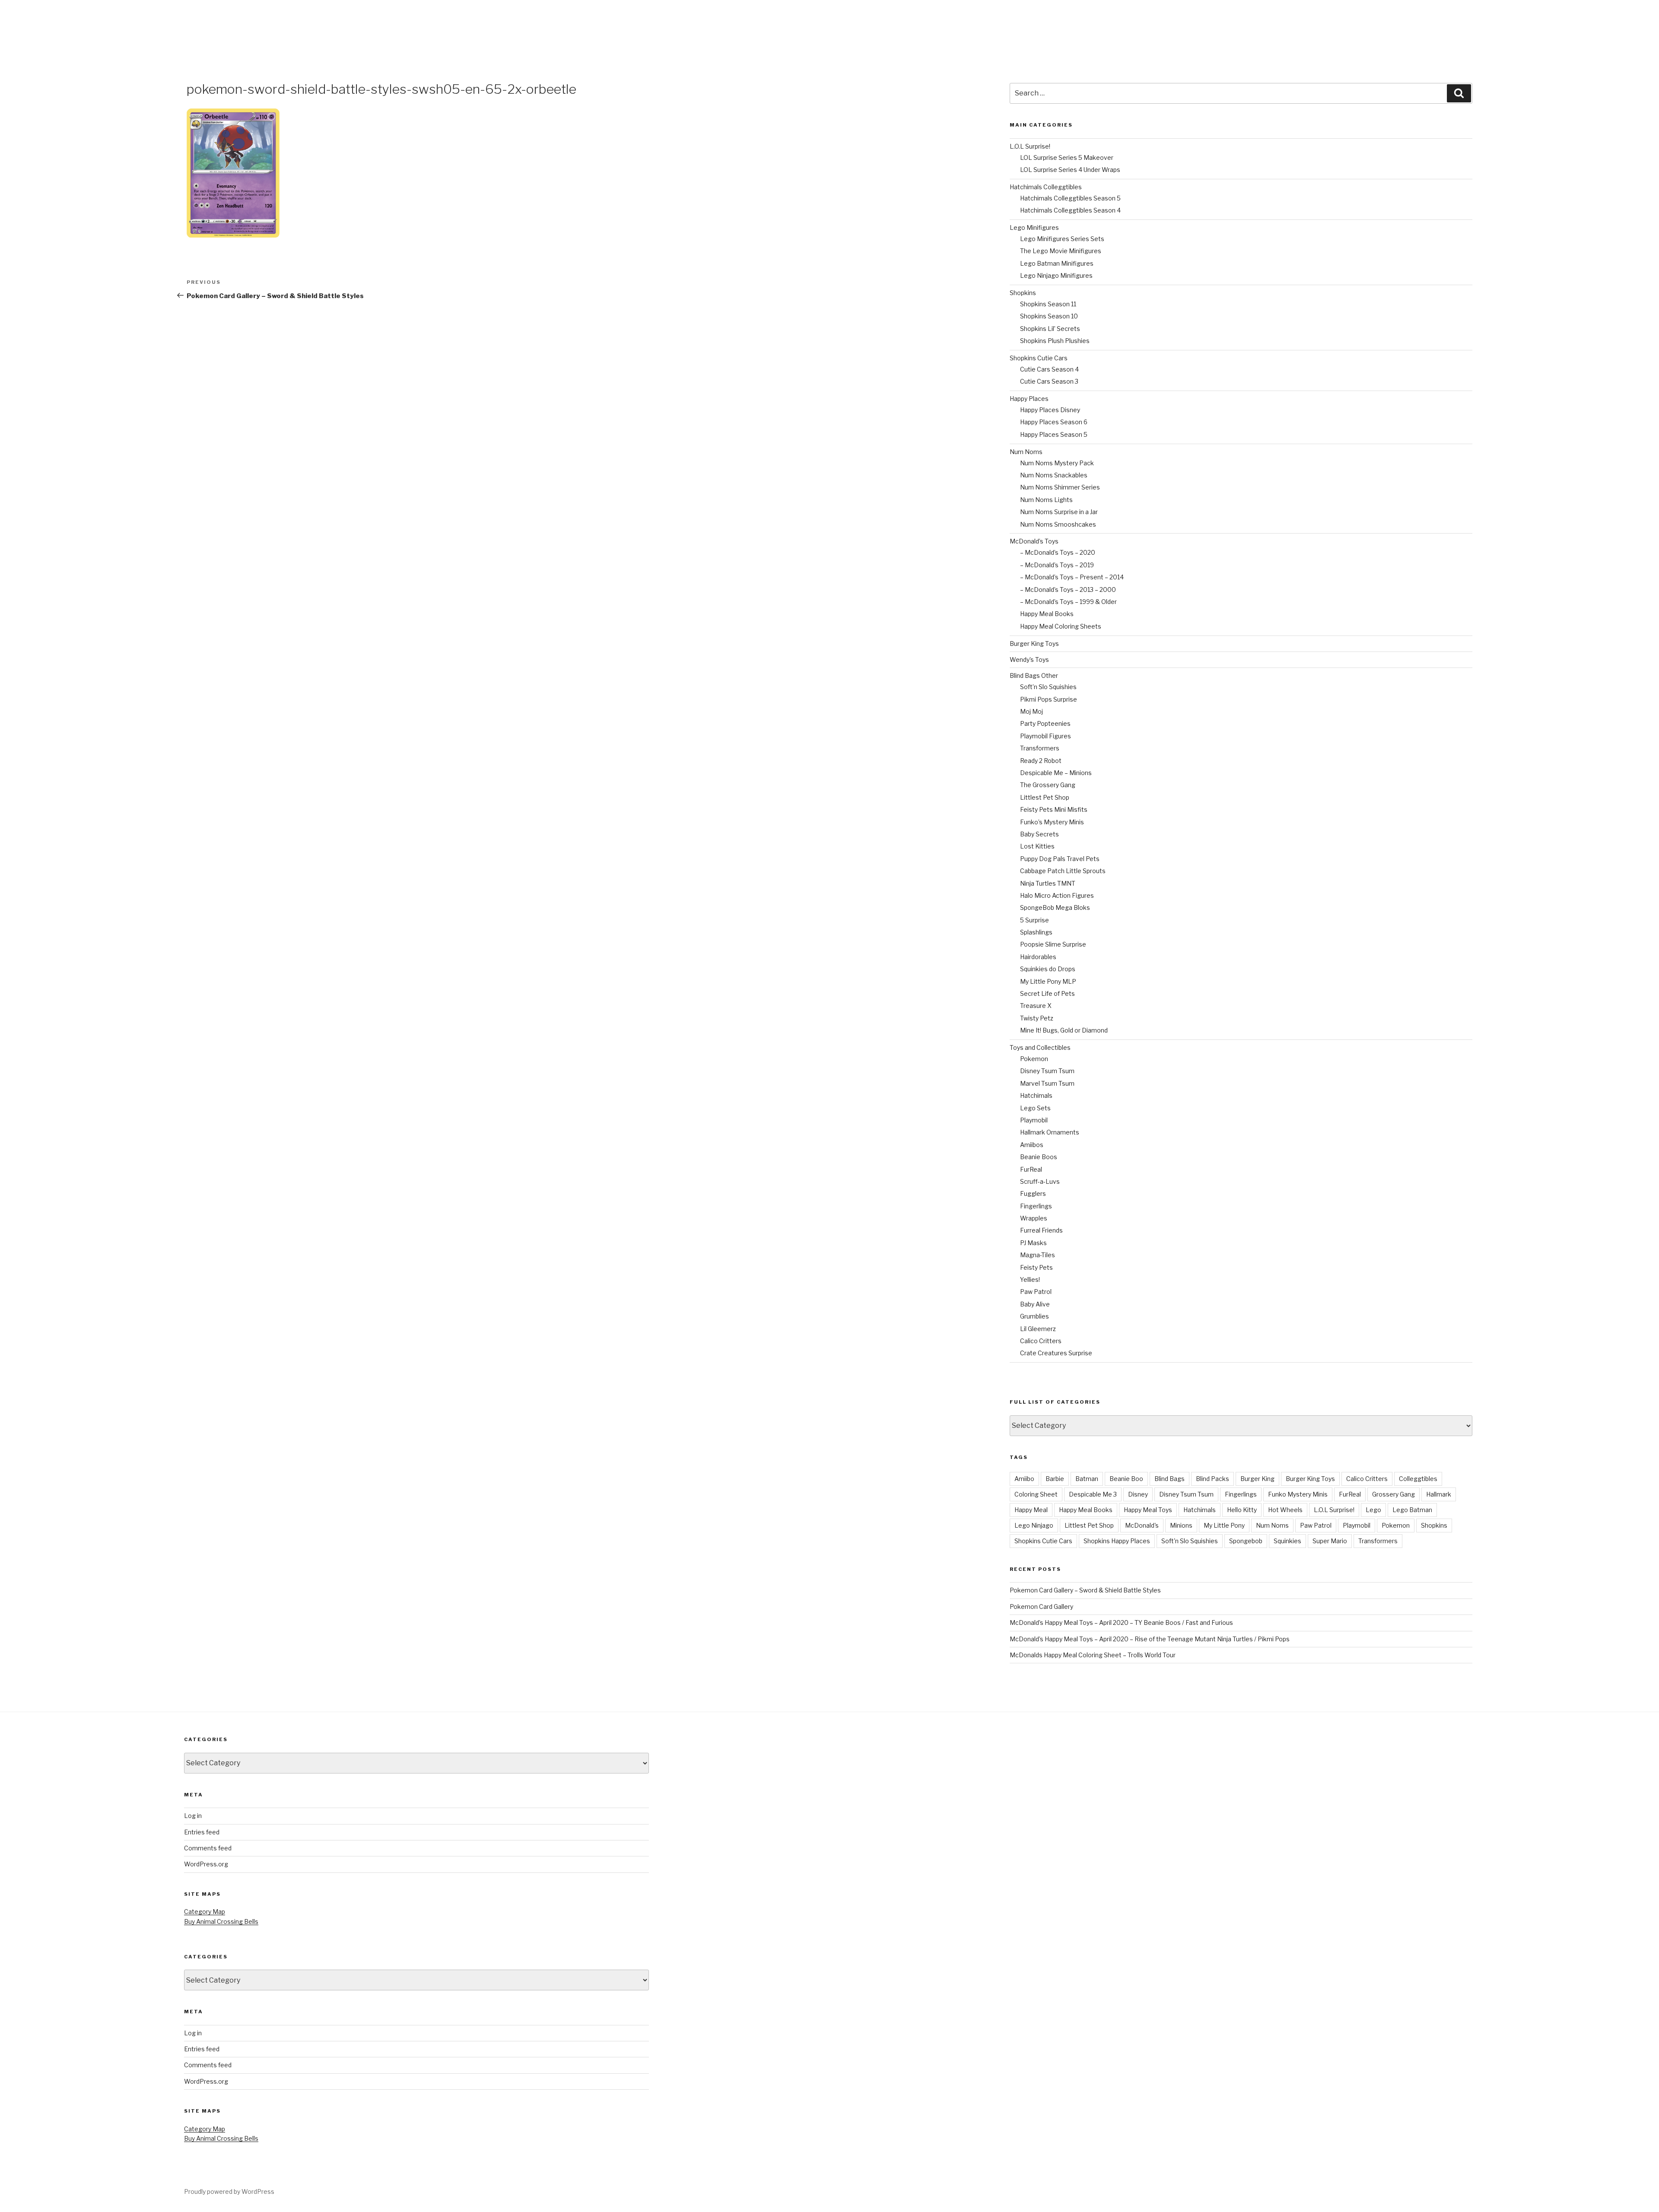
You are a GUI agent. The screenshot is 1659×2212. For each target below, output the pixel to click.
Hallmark (1439, 1494)
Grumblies (1034, 1316)
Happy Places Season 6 (1054, 422)
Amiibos (1032, 1145)
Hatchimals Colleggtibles (1046, 187)
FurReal (1031, 1169)
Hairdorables (1038, 957)
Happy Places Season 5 (1054, 434)
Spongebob (1246, 1541)
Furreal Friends (1041, 1230)
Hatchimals (1036, 1095)
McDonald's (1142, 1525)
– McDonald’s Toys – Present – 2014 (1072, 577)
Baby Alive (1035, 1304)
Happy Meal (1031, 1510)
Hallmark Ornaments (1050, 1132)
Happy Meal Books (1047, 614)
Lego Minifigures (1034, 227)
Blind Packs (1212, 1479)
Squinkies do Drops (1048, 969)
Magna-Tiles (1038, 1255)
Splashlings (1036, 932)
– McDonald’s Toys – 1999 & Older (1068, 602)
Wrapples (1034, 1218)
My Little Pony (1224, 1525)
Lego (1373, 1510)
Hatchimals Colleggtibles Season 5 (1070, 198)
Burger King (1257, 1479)
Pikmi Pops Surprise (1049, 699)
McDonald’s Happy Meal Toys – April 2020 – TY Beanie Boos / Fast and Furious (1121, 1622)
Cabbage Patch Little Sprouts (1063, 871)
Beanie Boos (1039, 1157)
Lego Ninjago (1034, 1525)
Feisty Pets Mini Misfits (1054, 809)
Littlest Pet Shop (1045, 797)
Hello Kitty (1242, 1510)
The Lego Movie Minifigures (1061, 251)
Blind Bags (1170, 1479)
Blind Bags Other (1034, 675)
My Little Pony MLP (1048, 981)
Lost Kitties (1037, 846)
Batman (1087, 1479)
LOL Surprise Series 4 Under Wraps (1070, 170)
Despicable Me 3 (1093, 1494)
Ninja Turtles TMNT (1048, 883)
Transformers (1040, 748)
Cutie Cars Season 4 (1049, 369)
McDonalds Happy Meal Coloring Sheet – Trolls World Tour (1093, 1655)
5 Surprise (1034, 920)
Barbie (1055, 1479)
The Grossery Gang (1048, 785)
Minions (1181, 1525)
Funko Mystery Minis (1298, 1494)
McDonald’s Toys (1034, 541)
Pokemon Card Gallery (1041, 1607)
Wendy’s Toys (1029, 659)
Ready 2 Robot (1041, 761)
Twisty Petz (1037, 1018)
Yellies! (1030, 1279)
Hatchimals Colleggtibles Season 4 (1070, 210)
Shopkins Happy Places (1117, 1541)
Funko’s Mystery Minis (1052, 822)
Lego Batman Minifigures (1057, 263)
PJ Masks (1033, 1243)
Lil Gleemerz (1038, 1329)
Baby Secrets (1039, 834)
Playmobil (1034, 1120)
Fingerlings (1036, 1206)
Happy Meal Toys (1148, 1510)
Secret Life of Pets (1047, 993)
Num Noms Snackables (1054, 475)
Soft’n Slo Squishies (1048, 687)
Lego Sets (1035, 1108)
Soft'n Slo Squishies (1190, 1541)
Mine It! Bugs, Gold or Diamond (1064, 1030)
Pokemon (1034, 1059)
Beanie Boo (1126, 1479)
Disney (1138, 1494)
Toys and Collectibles (1040, 1047)
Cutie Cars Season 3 (1049, 381)
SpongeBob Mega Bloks (1055, 907)
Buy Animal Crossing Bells (221, 1921)
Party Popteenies (1045, 723)
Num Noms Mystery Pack (1057, 463)
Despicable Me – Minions (1056, 773)
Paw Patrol (1036, 1292)
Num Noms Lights (1046, 500)
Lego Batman (1412, 1510)
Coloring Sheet (1036, 1494)
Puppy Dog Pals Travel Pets (1060, 859)
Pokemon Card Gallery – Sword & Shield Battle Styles (1085, 1590)
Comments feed (208, 1848)
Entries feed (202, 1832)
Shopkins (1023, 293)
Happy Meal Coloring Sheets (1061, 626)
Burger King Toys (1034, 644)
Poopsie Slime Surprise (1053, 944)
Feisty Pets (1036, 1267)
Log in (193, 1816)
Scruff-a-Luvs (1040, 1181)
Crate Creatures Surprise (1056, 1353)
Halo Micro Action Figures (1057, 895)
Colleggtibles (1418, 1479)
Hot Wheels (1285, 1510)
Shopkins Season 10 (1049, 316)
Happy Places (1029, 399)
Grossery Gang (1394, 1494)
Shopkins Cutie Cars (1039, 358)
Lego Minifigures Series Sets (1062, 239)
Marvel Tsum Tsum (1047, 1083)
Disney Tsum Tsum (1047, 1071)
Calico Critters (1041, 1341)
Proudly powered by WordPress (229, 2191)
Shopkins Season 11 (1048, 304)
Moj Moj (1031, 711)
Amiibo (1024, 1479)
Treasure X (1036, 1006)
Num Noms (1026, 452)
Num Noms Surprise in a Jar (1059, 512)
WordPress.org (206, 1864)
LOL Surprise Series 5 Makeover (1067, 157)
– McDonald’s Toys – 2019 (1057, 565)
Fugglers (1033, 1193)
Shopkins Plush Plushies (1055, 341)
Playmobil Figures (1046, 736)
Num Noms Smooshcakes (1058, 524)
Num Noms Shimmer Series (1060, 487)
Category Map (205, 1912)
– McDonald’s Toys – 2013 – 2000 (1068, 590)
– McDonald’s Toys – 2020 (1058, 552)
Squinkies (1287, 1541)
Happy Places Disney (1050, 410)
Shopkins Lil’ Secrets (1050, 329)
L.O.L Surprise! (1030, 146)
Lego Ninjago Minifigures (1056, 275)
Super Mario (1330, 1541)
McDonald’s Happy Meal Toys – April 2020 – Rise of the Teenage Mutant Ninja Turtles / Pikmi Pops (1150, 1639)
